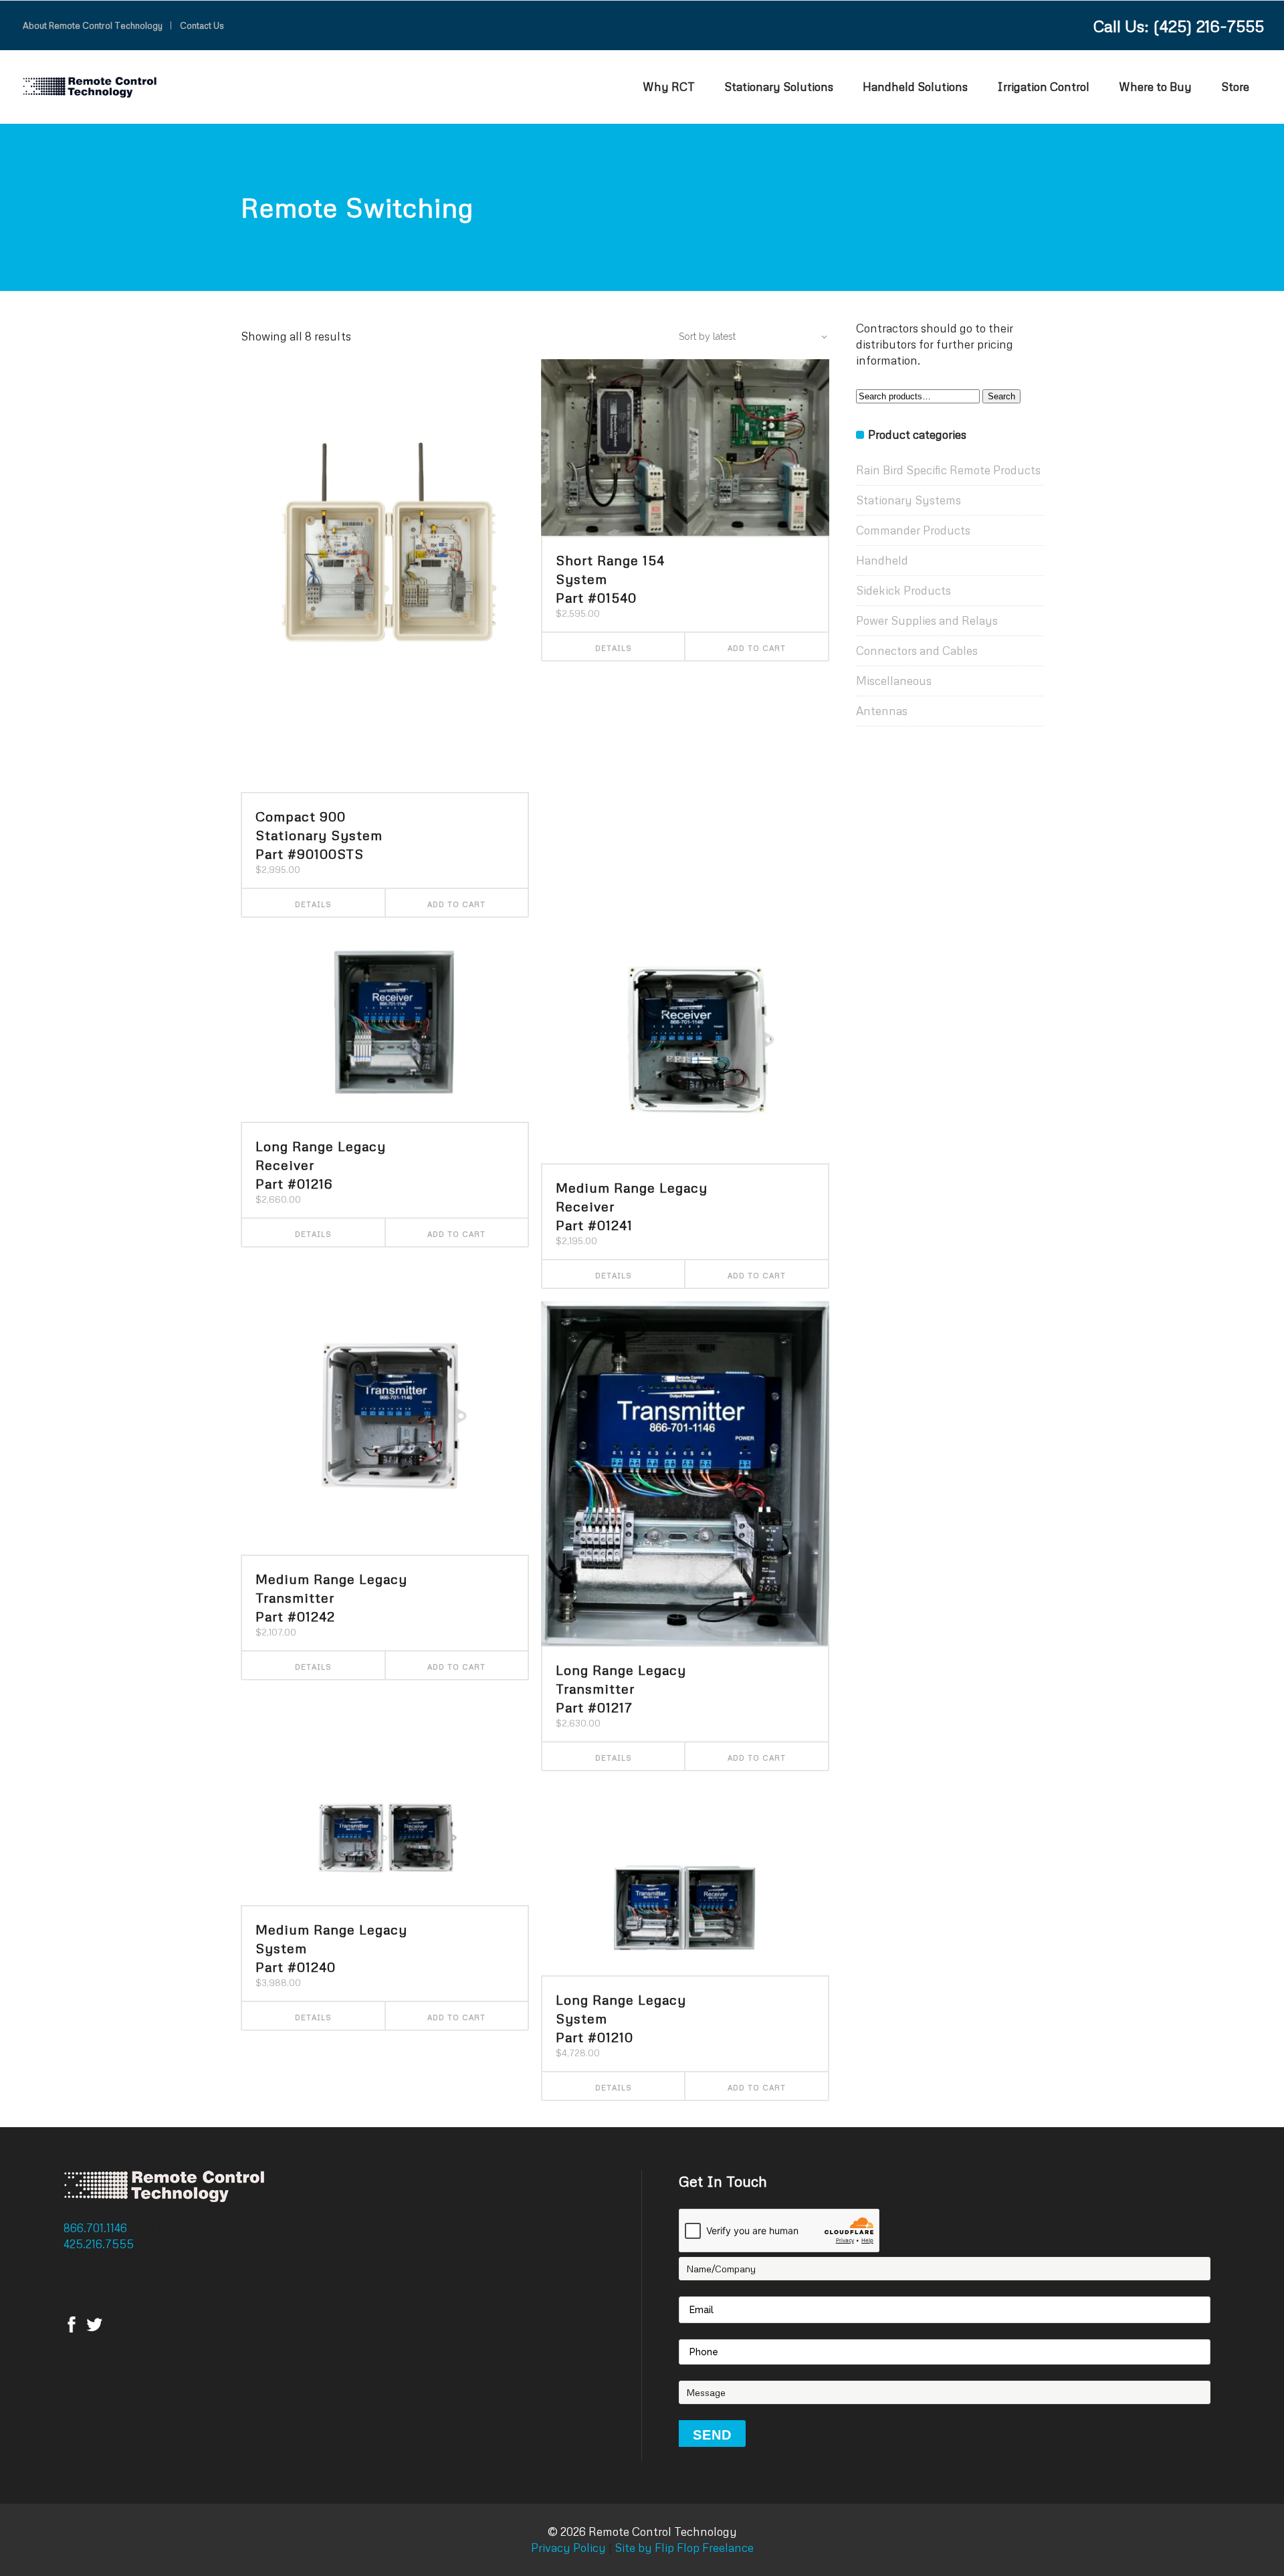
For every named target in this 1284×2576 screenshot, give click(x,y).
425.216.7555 (100, 2244)
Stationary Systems (908, 500)
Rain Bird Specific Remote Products (948, 470)
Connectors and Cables (917, 651)
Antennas (882, 711)
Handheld (882, 560)
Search (1001, 396)
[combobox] (746, 336)
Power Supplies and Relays (927, 620)
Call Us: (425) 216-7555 (1179, 26)
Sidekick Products (903, 590)
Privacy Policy (568, 2548)
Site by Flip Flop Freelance (683, 2548)
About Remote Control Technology (93, 25)
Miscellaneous (894, 681)
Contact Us (202, 25)
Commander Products (913, 530)
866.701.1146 (97, 2228)
